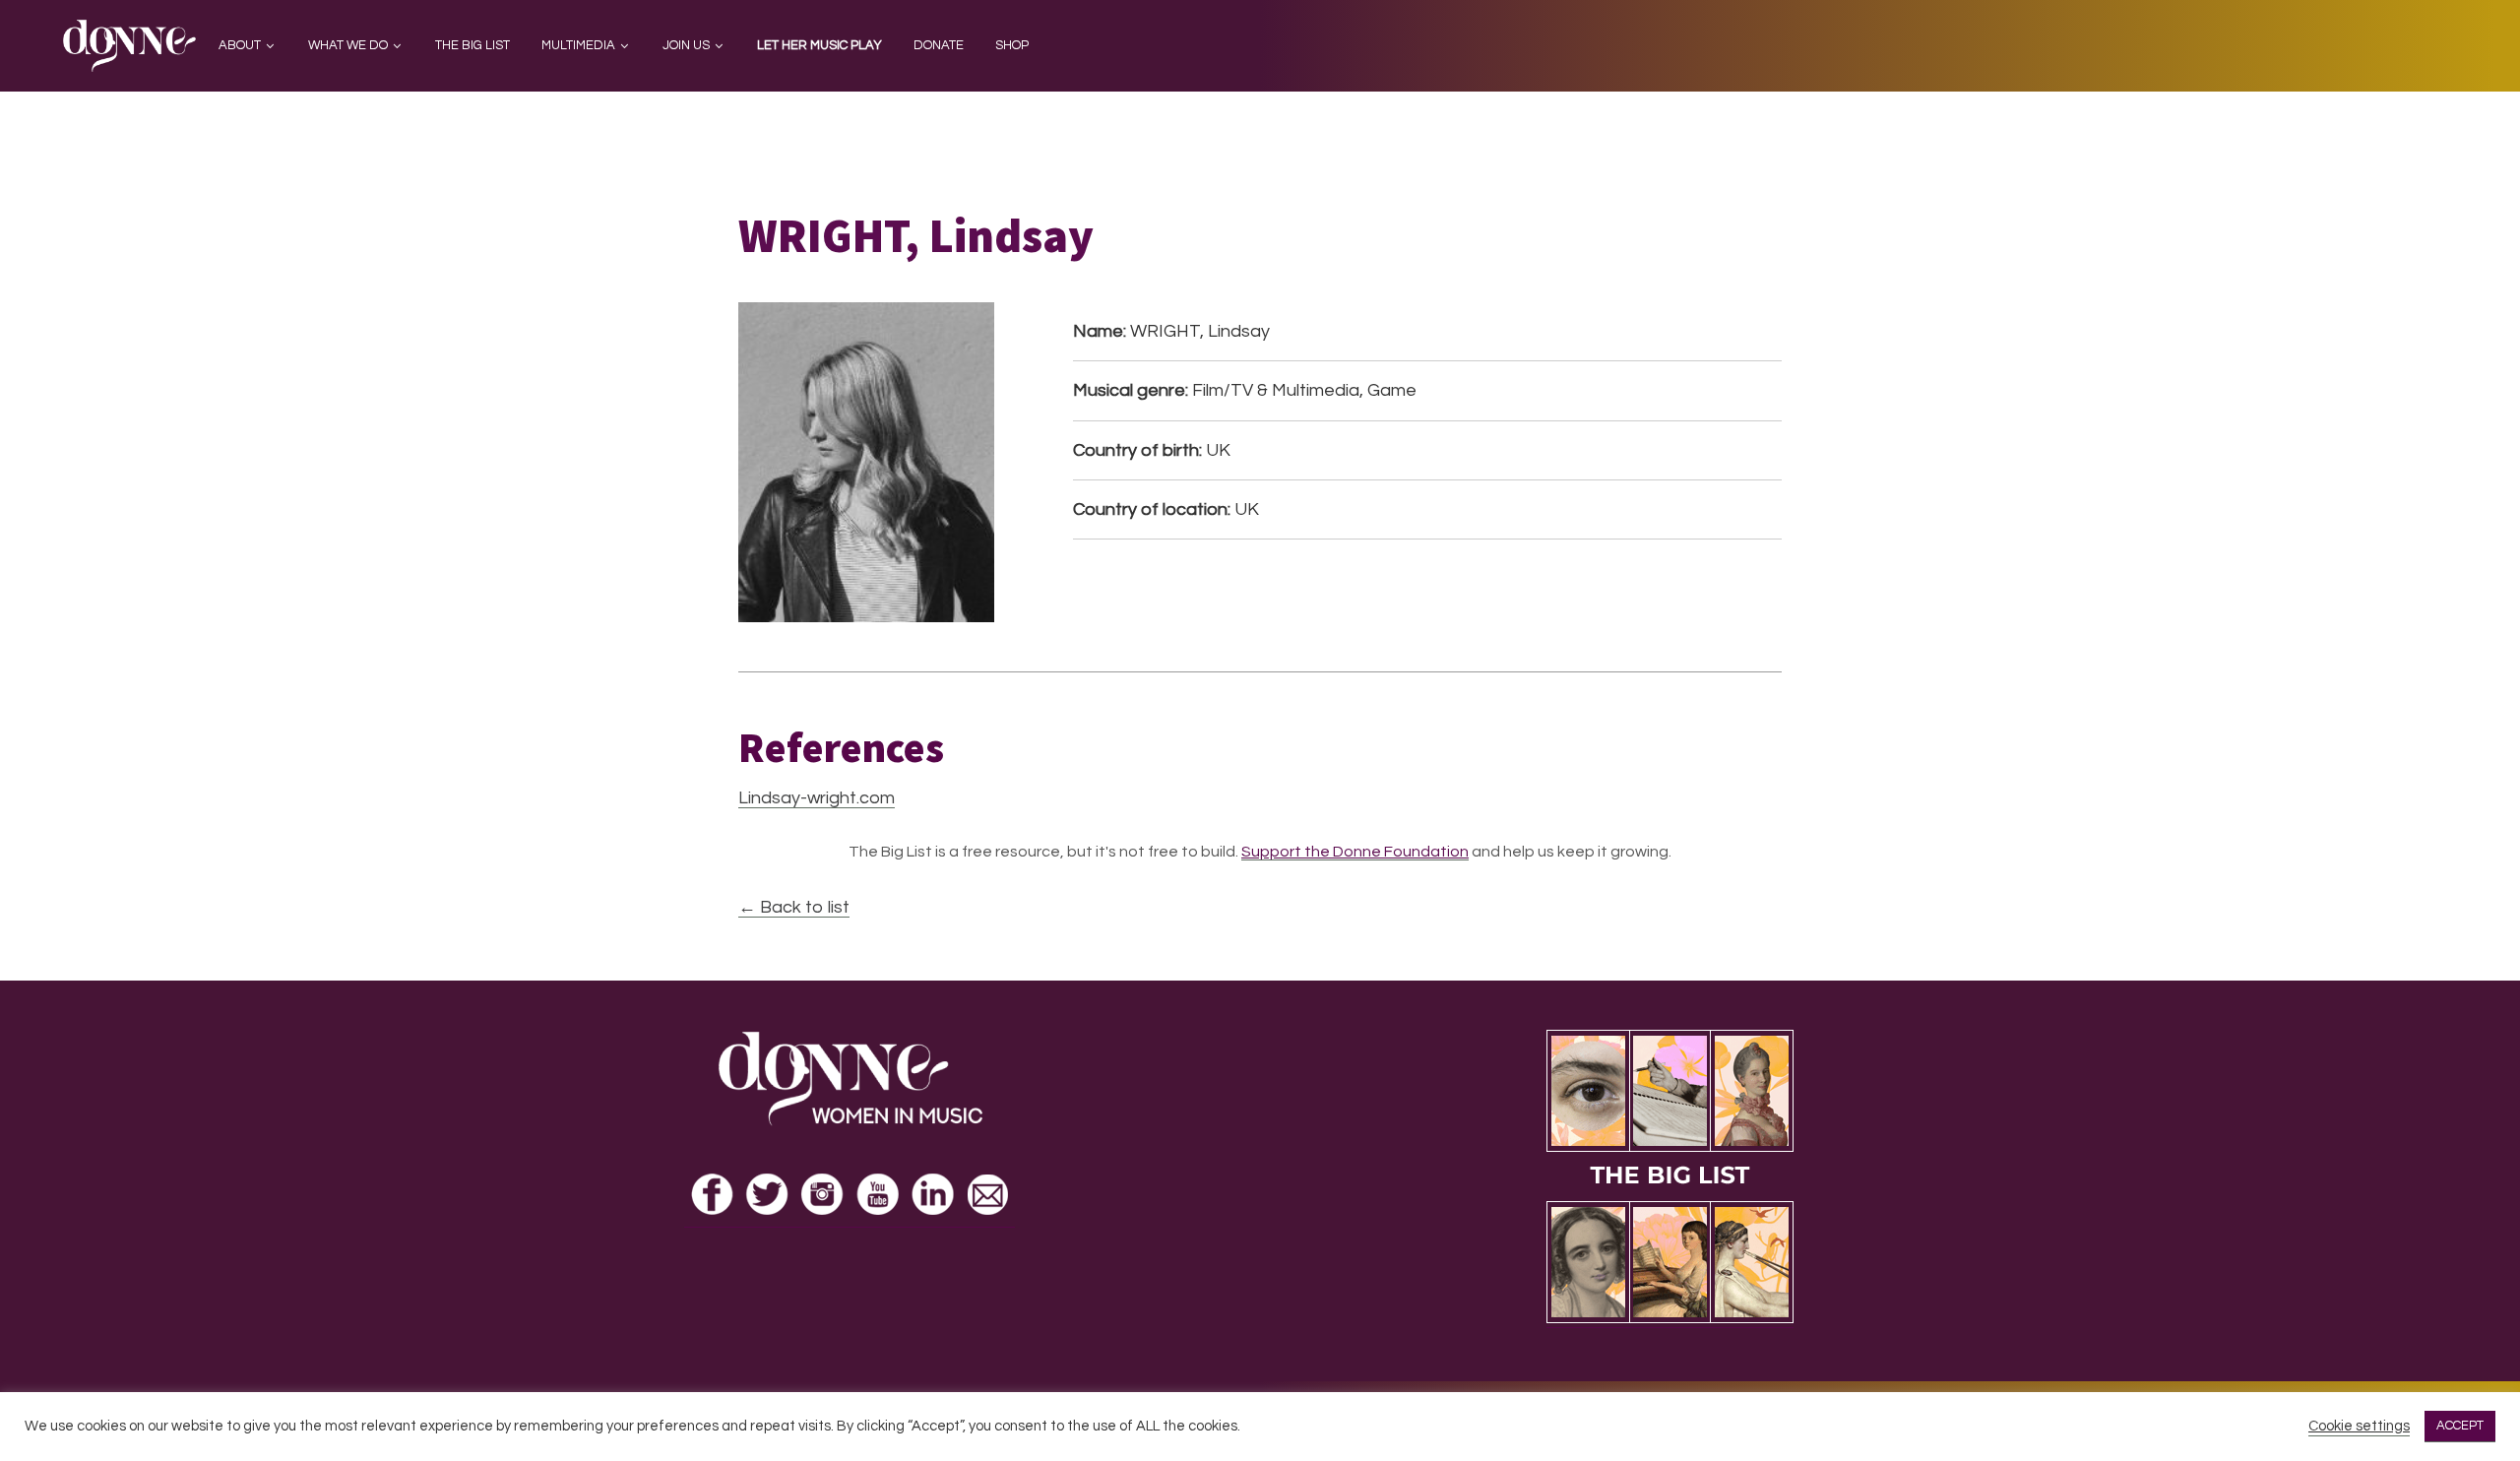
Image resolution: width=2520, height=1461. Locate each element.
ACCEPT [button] (2460, 1426)
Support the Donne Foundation (1355, 852)
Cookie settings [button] (2359, 1426)
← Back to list (794, 907)
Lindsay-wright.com (817, 798)
